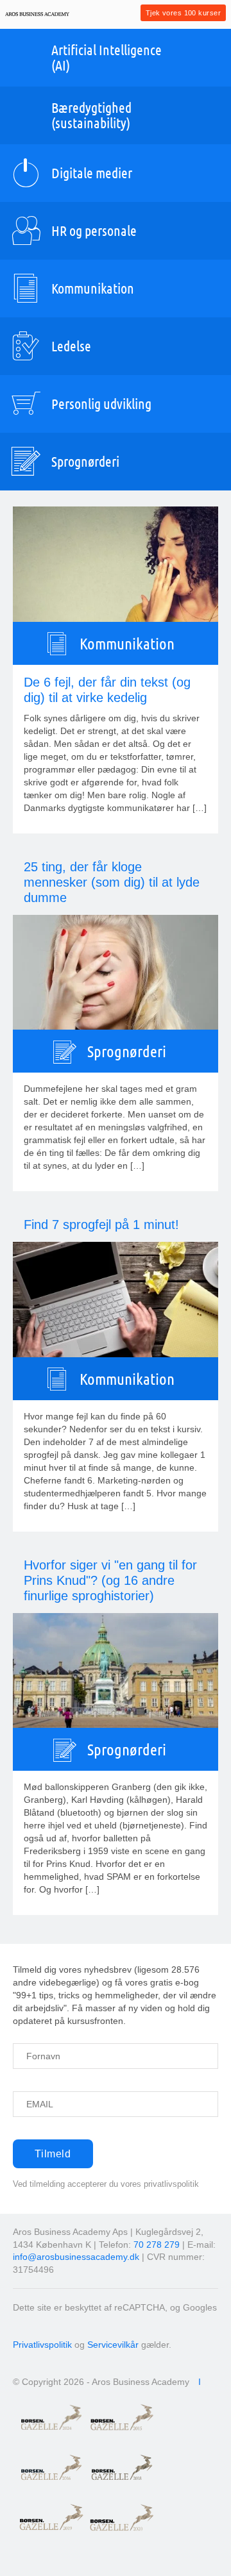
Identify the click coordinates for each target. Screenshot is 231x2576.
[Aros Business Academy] (37, 14)
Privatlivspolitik (42, 2345)
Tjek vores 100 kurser (183, 13)
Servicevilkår (113, 2345)
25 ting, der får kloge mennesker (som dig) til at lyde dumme (112, 882)
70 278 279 (157, 2245)
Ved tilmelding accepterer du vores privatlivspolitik (106, 2184)
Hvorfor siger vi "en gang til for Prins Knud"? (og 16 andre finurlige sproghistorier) (110, 1580)
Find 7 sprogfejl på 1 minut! (101, 1225)
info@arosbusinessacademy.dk (76, 2257)
